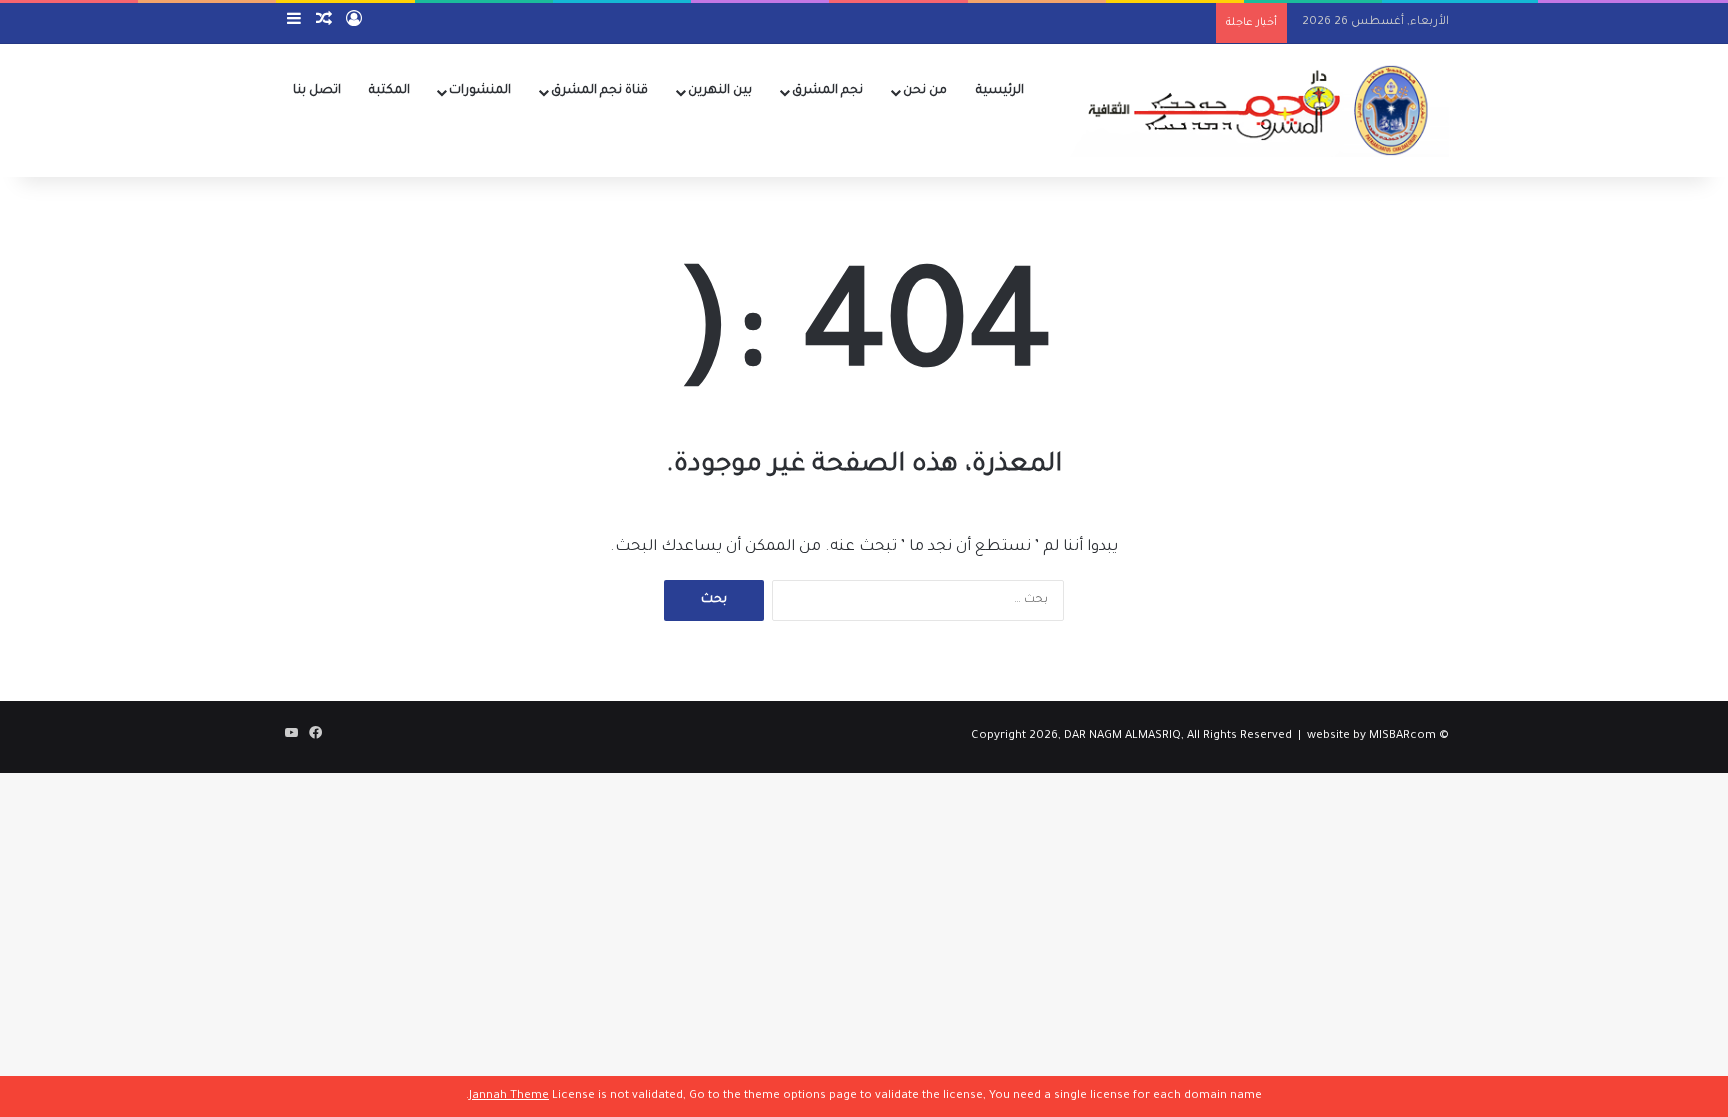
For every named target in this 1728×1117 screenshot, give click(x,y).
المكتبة (389, 91)
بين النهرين (720, 91)
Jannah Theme (509, 1096)
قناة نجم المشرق (599, 91)
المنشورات (480, 91)
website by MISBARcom (1371, 736)
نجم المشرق (827, 91)
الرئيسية (1000, 91)
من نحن (925, 91)
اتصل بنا (317, 91)
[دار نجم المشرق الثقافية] (1253, 110)
